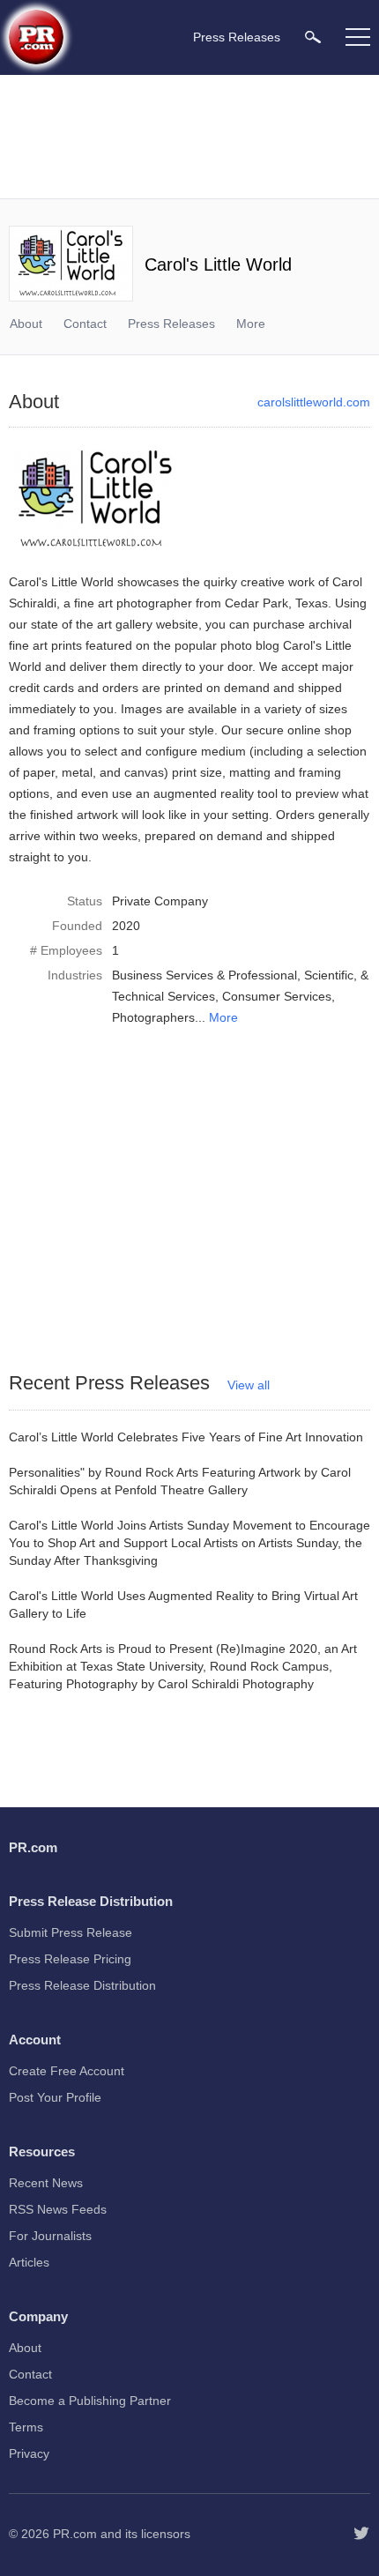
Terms (26, 2427)
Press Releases (171, 324)
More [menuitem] (251, 324)
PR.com (75, 2534)
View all (249, 1385)
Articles (29, 2262)
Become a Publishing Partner (90, 2401)
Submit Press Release (71, 1932)
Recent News (46, 2183)
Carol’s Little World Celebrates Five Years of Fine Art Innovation (186, 1437)
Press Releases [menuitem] (237, 37)
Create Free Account (67, 2071)
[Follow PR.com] (361, 2534)
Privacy (29, 2453)
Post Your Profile (55, 2097)
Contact (85, 324)
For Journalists (50, 2236)
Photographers (153, 1017)
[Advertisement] (189, 137)
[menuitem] (313, 37)
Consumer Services (277, 996)
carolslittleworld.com (314, 402)
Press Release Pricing (70, 1959)
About (26, 324)
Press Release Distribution (82, 1985)
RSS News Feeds (58, 2209)
